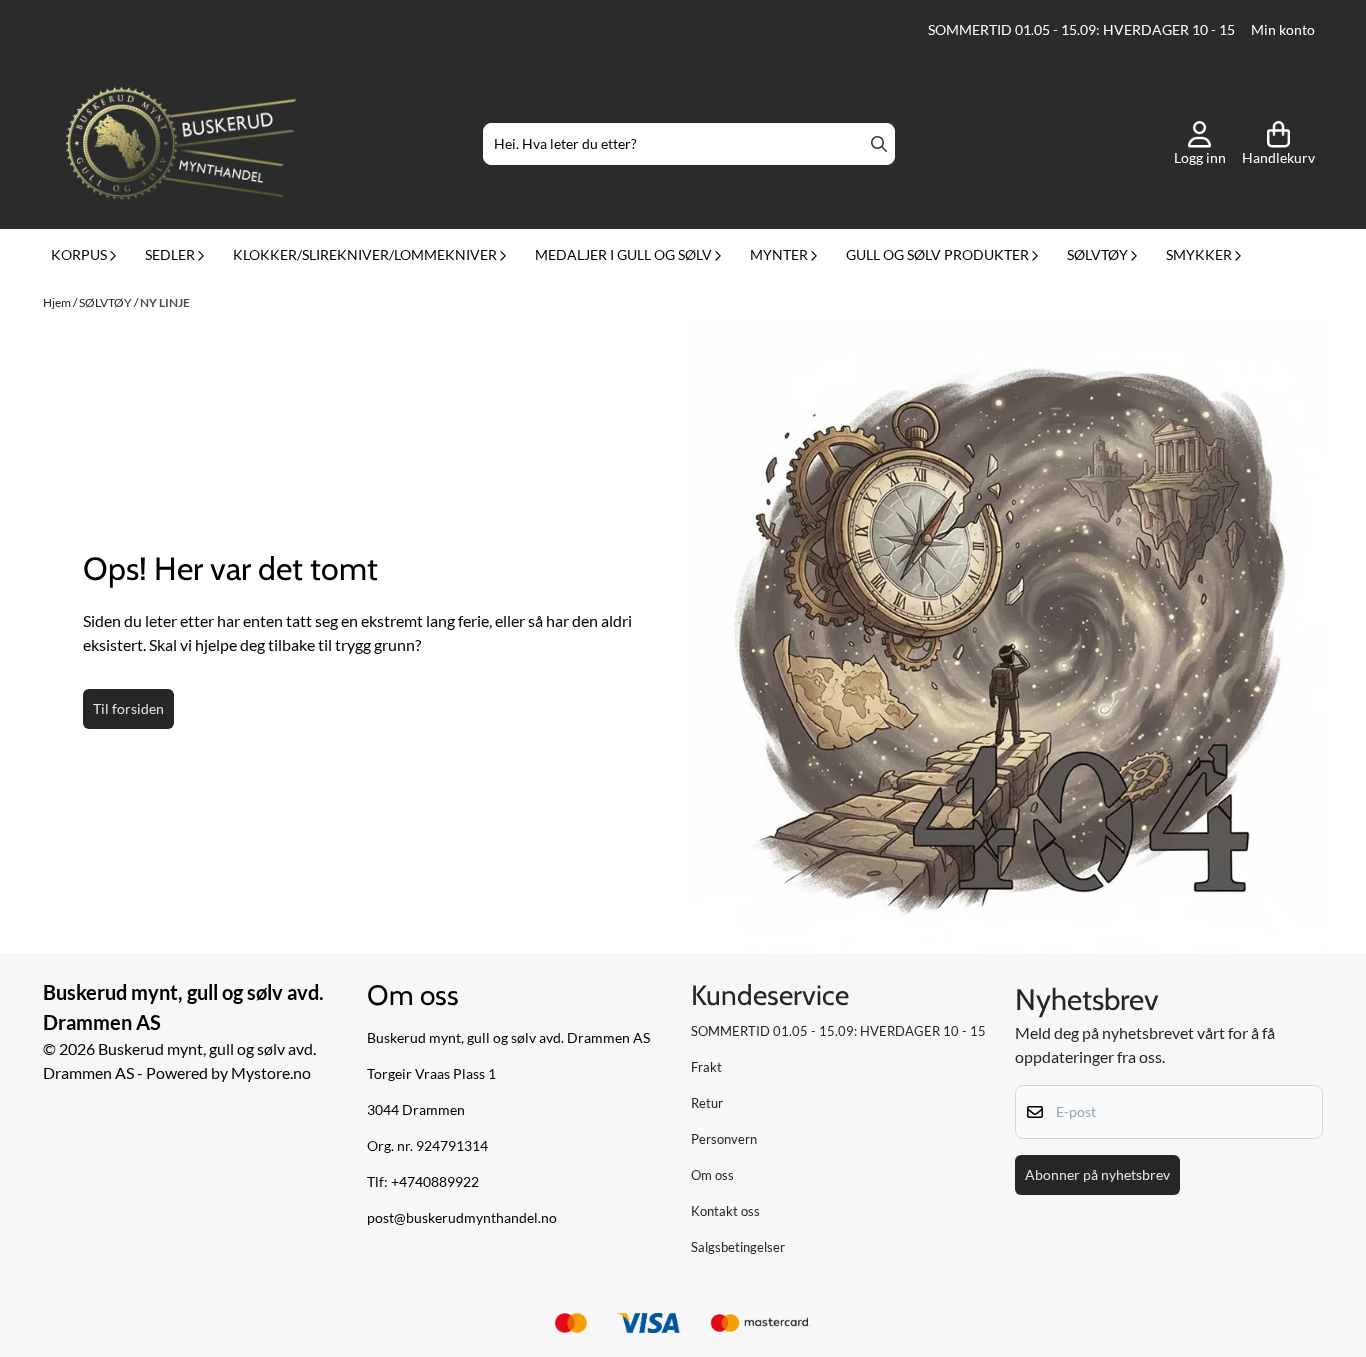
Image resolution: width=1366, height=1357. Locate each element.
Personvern (724, 1139)
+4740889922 (435, 1182)
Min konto (1283, 30)
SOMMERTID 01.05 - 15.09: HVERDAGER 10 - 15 (1081, 30)
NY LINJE (165, 302)
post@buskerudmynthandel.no (462, 1218)
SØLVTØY (106, 302)
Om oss (712, 1175)
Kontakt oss (725, 1211)
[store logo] (181, 144)
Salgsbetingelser (738, 1247)
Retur (707, 1103)
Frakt (706, 1067)
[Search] (879, 144)
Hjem (58, 302)
